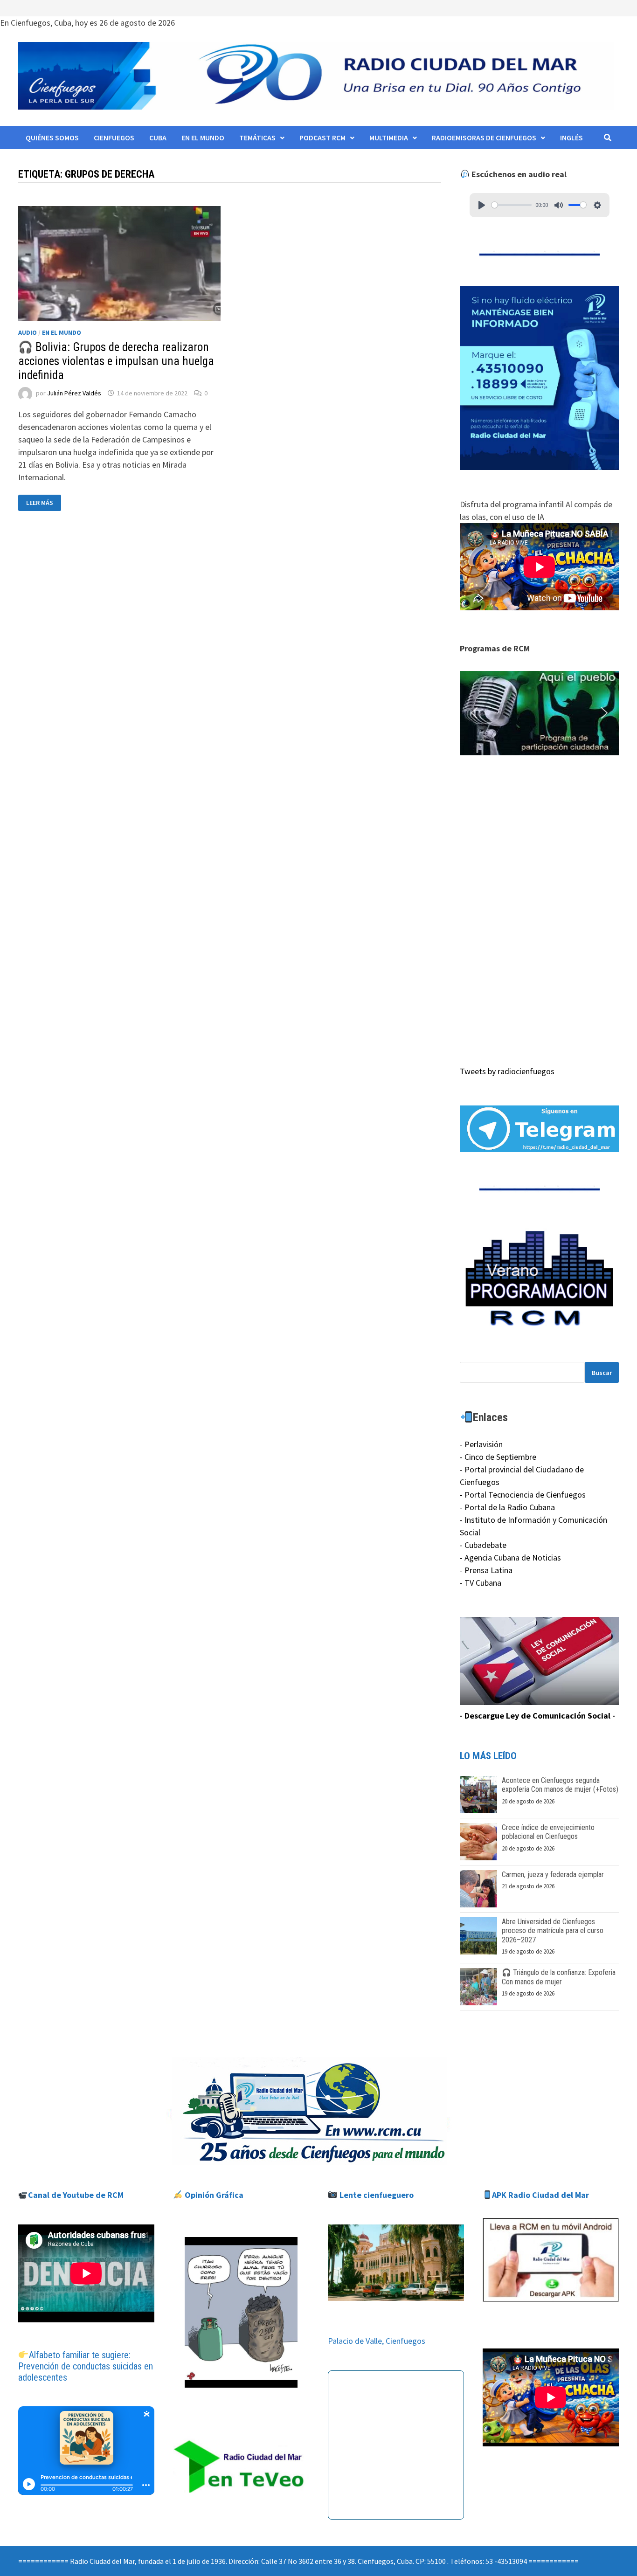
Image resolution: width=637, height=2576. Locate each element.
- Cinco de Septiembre (498, 1457)
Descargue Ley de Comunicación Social (537, 1716)
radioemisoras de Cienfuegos (484, 138)
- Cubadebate (483, 1545)
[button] (539, 713)
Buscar (602, 1373)
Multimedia (389, 138)
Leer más (43, 503)
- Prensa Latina (486, 1570)
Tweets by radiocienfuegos (507, 1071)
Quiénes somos (52, 138)
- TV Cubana (481, 1583)
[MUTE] (559, 205)
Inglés (571, 138)
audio (28, 332)
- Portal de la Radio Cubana (507, 1507)
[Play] (482, 205)
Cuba (158, 138)
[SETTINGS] (597, 205)
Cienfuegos (114, 138)
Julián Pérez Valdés (74, 393)
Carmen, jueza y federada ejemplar (553, 1875)
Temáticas (257, 138)
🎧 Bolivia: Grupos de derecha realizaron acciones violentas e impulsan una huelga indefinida (116, 361)
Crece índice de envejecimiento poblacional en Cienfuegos (548, 1832)
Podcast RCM (322, 138)
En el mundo (203, 138)
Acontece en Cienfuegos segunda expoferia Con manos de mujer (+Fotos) (560, 1785)
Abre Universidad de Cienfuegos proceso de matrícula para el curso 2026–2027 (553, 1930)
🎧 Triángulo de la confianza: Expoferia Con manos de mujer (559, 1977)
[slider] (512, 205)
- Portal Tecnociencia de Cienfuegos (523, 1495)
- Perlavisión (481, 1444)
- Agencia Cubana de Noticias (510, 1557)
